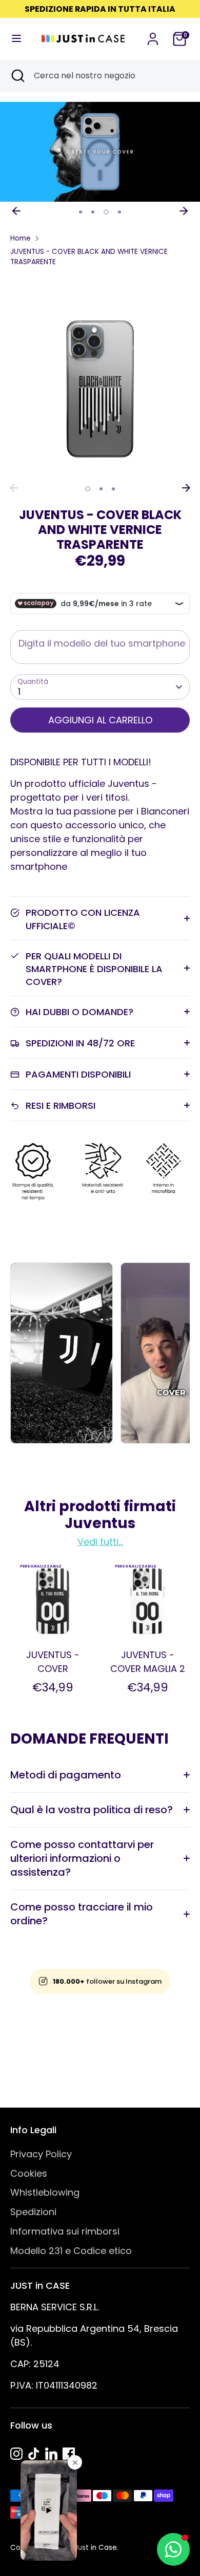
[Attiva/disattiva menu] (16, 39)
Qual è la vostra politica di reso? (92, 1810)
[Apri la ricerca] (17, 76)
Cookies (29, 2173)
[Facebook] (69, 2454)
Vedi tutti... (100, 1542)
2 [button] (93, 212)
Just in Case (96, 2548)
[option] (100, 152)
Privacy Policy (41, 2154)
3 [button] (105, 212)
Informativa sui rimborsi (65, 2231)
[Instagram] (16, 2454)
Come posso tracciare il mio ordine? (82, 1914)
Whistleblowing (45, 2192)
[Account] (153, 36)
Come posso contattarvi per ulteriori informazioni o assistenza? (82, 1858)
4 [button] (118, 212)
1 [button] (81, 212)
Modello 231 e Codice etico (71, 2251)
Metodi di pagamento (66, 1775)
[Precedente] (16, 211)
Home (21, 238)
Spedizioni (33, 2212)
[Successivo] (184, 211)
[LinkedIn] (51, 2454)
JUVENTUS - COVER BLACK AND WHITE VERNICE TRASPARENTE (89, 257)
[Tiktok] (34, 2454)
